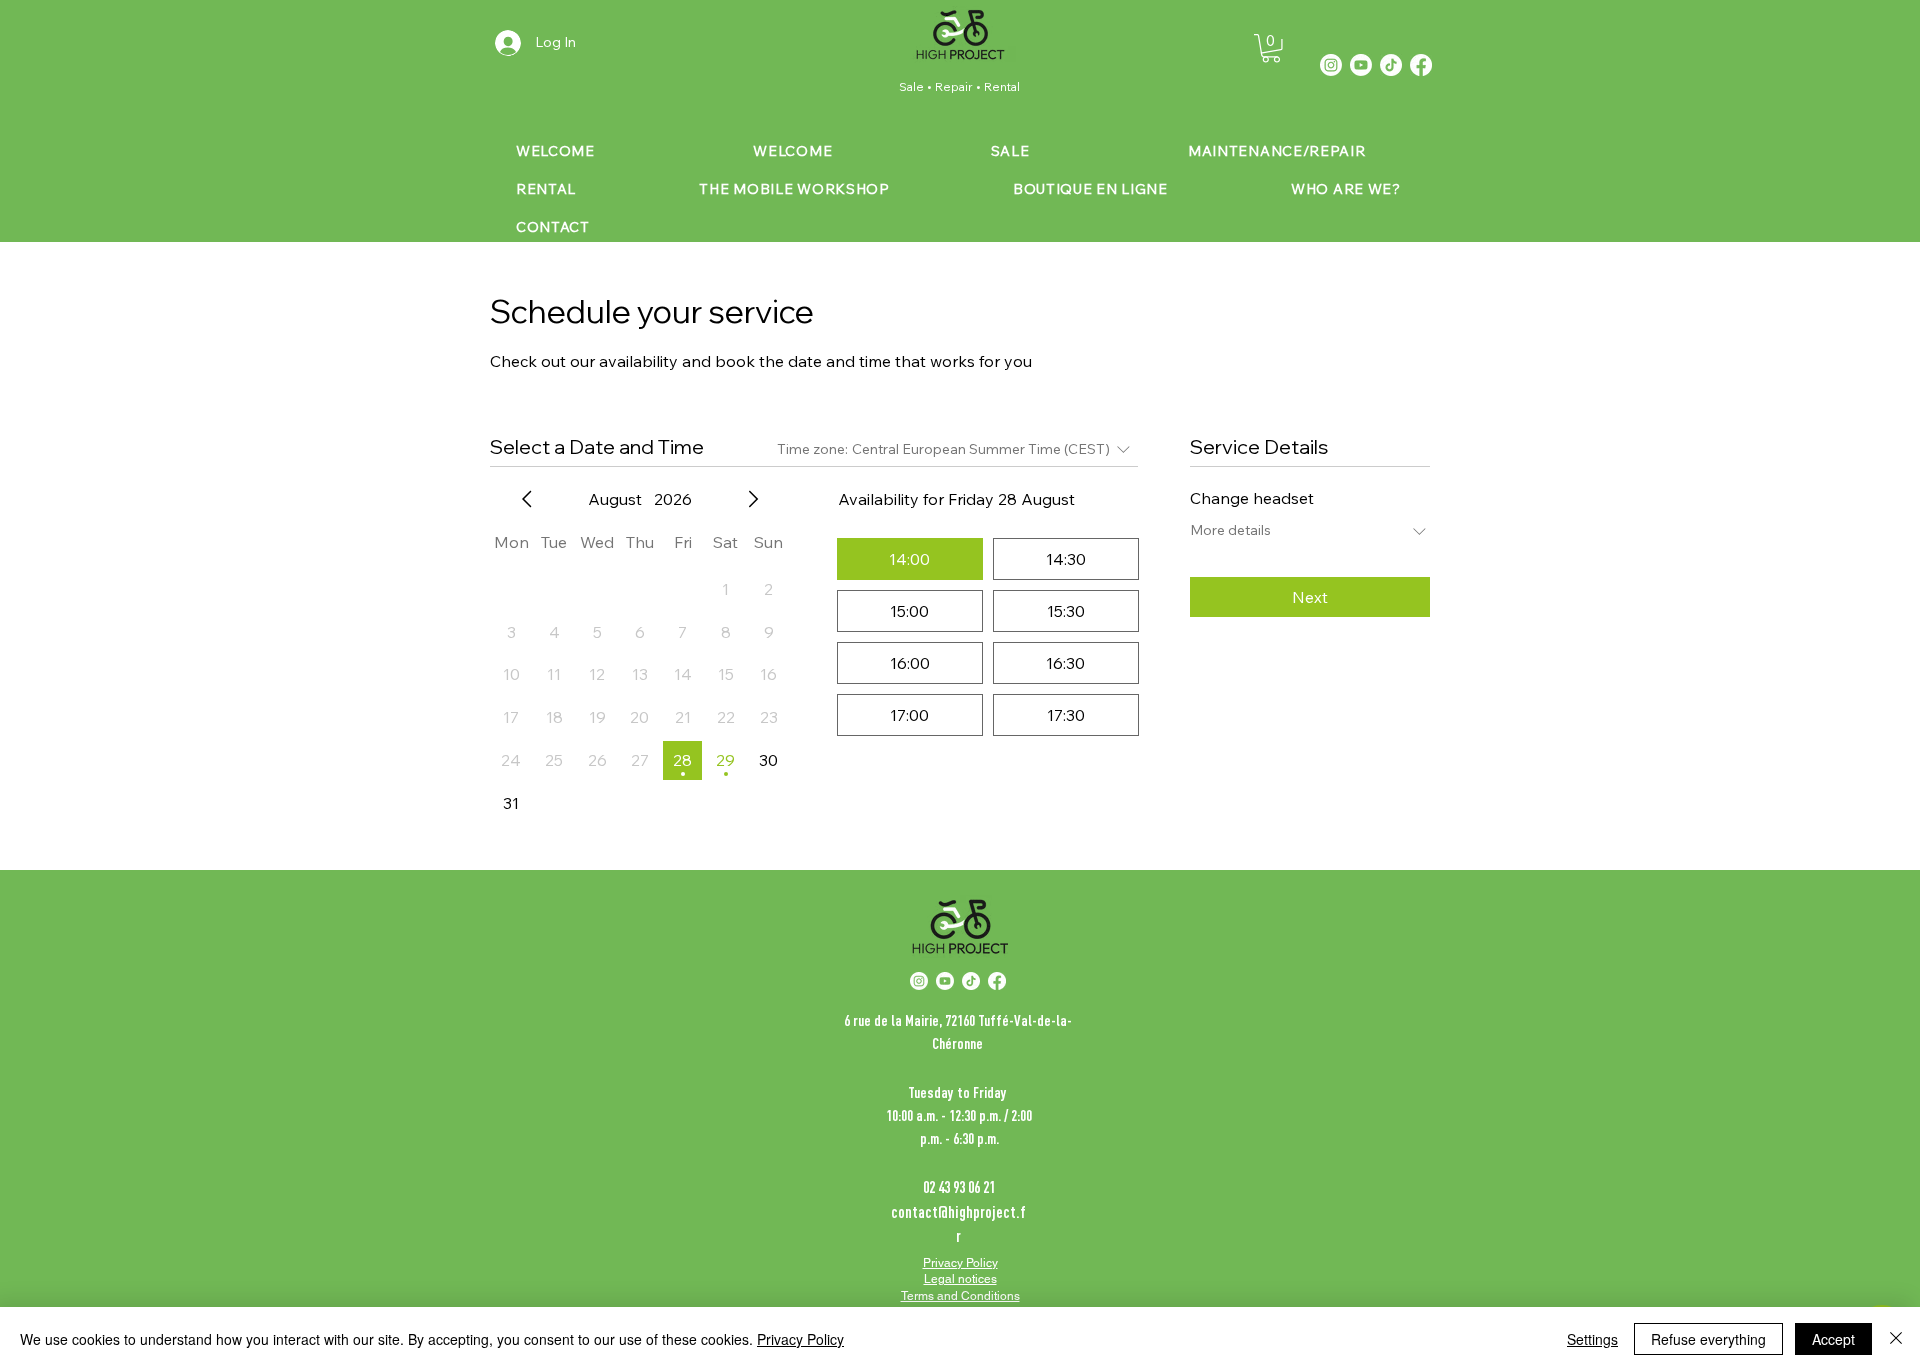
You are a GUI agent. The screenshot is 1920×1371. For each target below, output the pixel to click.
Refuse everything (1708, 1339)
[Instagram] (1331, 65)
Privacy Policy (800, 1339)
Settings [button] (1592, 1339)
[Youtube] (1361, 65)
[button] (1271, 48)
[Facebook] (1421, 65)
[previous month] (527, 499)
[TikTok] (1391, 65)
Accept (1833, 1339)
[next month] (753, 499)
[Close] (1896, 1339)
